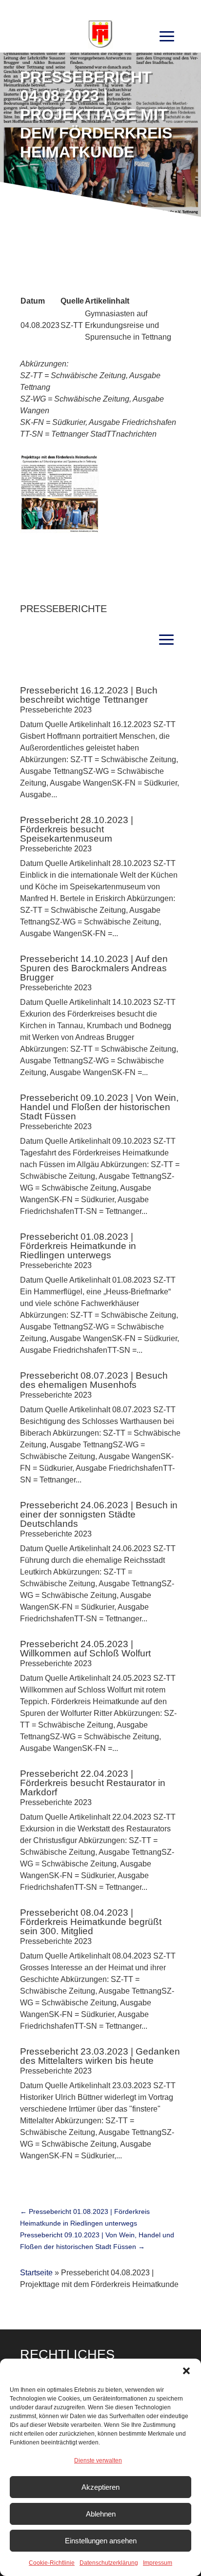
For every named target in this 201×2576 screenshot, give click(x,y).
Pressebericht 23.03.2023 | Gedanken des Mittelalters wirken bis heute (100, 2056)
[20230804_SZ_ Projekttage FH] (59, 530)
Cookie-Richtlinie (52, 2563)
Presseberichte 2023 (56, 710)
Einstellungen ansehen (101, 2541)
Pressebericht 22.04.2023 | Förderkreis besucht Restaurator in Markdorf (93, 1783)
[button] (186, 2371)
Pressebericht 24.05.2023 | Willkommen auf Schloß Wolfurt (85, 1649)
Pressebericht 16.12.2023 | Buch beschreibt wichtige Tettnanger (89, 695)
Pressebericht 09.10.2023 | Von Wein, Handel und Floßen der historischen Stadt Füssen (99, 1107)
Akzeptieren (100, 2487)
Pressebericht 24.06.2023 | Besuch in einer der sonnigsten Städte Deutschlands (99, 1514)
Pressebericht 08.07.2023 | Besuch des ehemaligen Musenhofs (94, 1380)
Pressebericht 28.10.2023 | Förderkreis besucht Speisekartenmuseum (77, 829)
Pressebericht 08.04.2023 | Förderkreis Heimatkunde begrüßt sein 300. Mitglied (91, 1922)
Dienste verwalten (98, 2461)
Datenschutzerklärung (109, 2563)
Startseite (36, 2273)
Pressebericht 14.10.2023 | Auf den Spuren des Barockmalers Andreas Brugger (94, 968)
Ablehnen (101, 2514)
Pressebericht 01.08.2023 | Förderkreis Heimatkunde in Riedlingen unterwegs (78, 1246)
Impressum (158, 2563)
